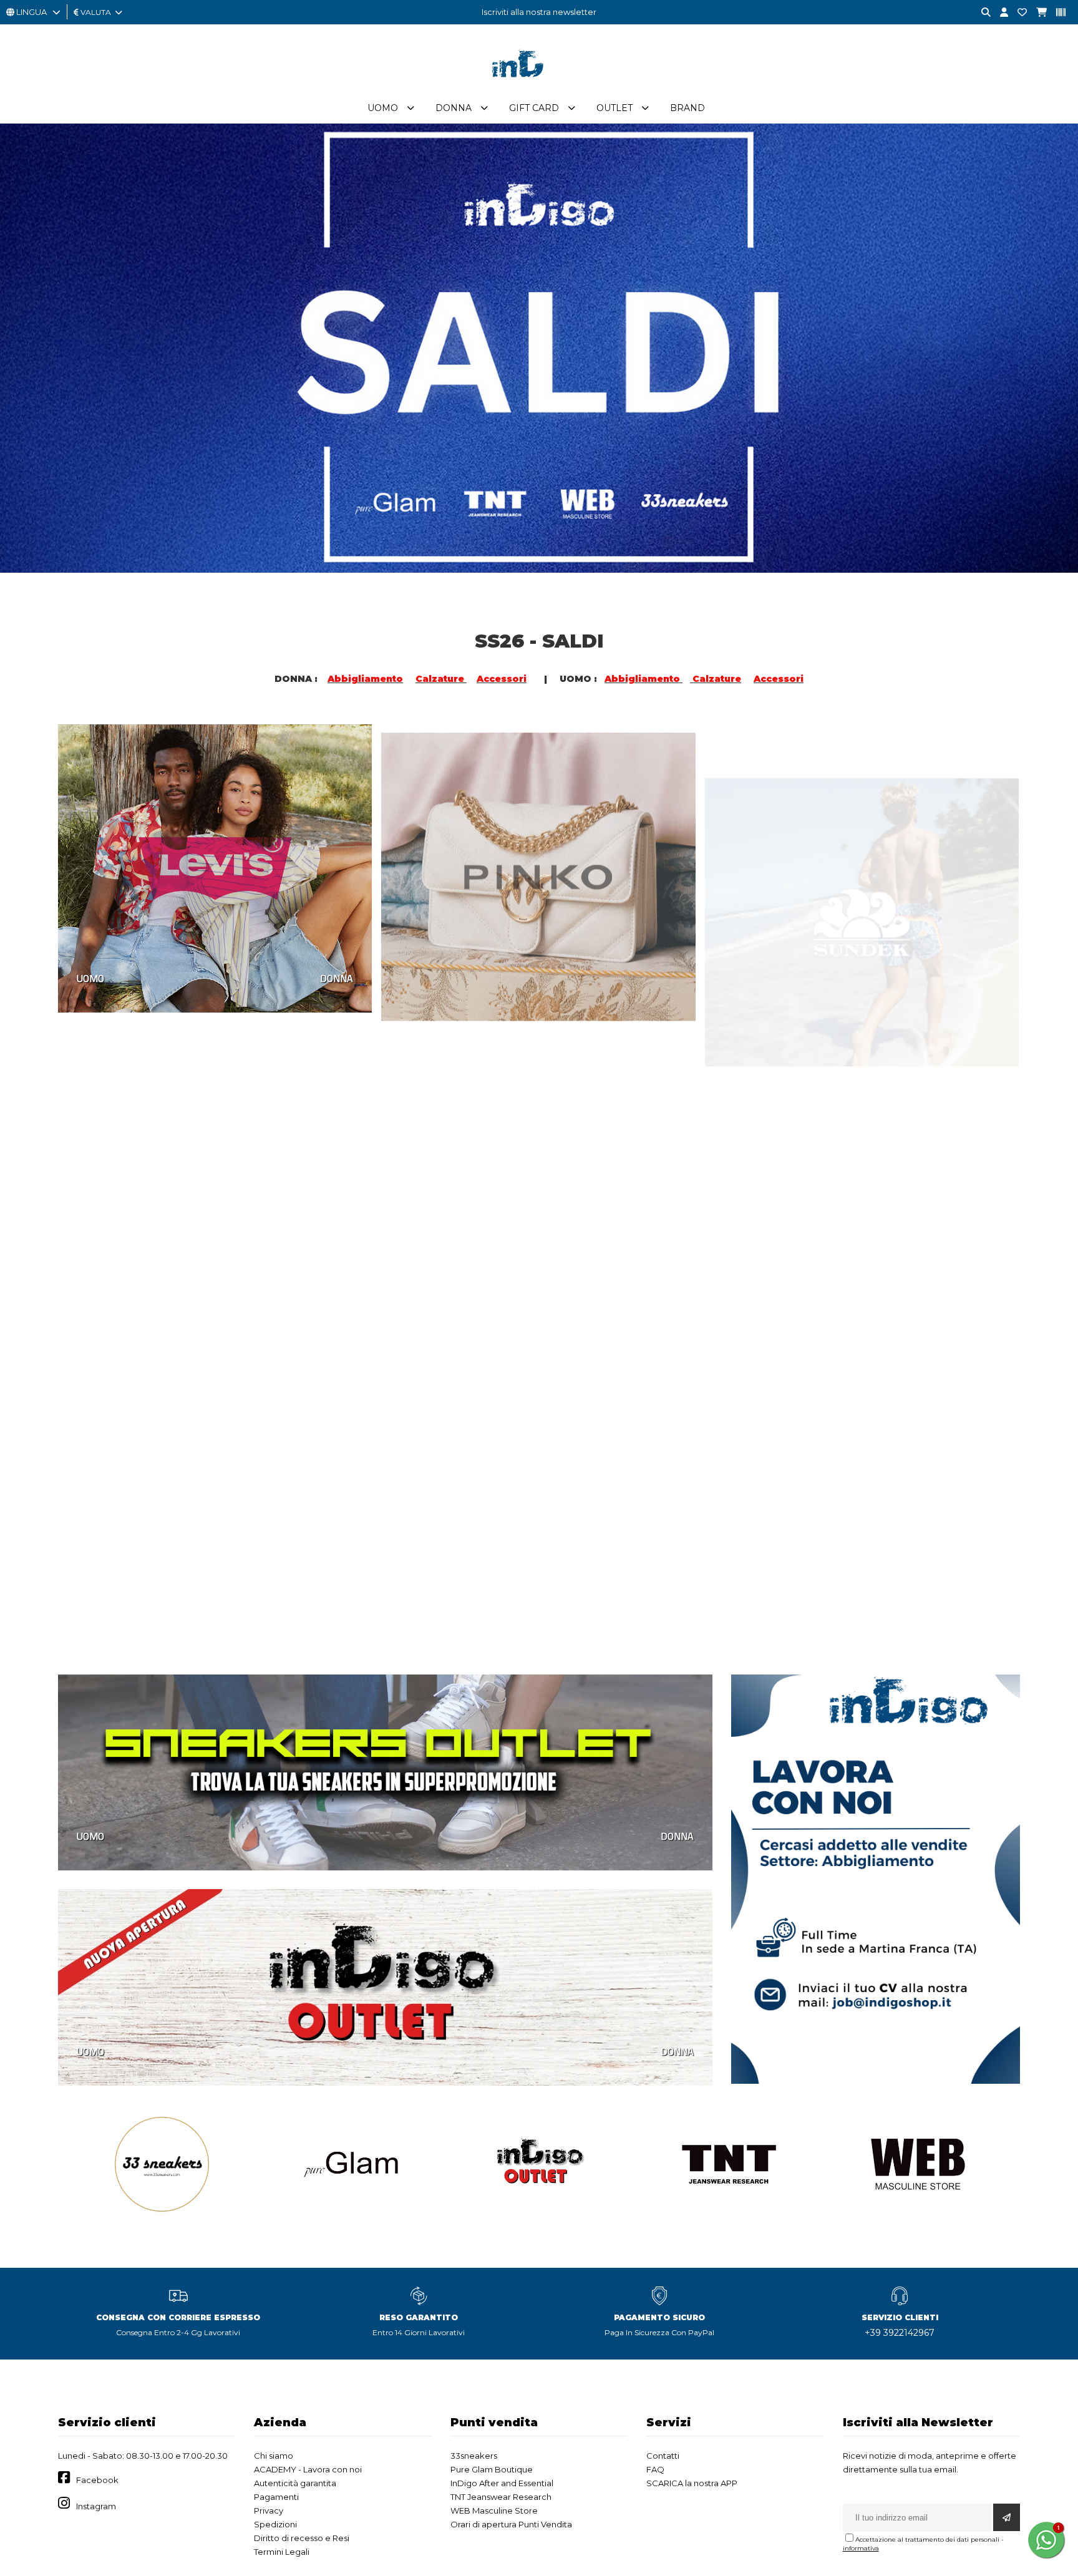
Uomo (383, 108)
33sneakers (474, 2456)
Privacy (269, 2510)
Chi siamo (274, 2456)
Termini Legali (282, 2552)
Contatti (663, 2456)
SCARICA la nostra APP (692, 2483)
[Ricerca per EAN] (1056, 13)
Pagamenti (276, 2497)
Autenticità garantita (295, 2483)
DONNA (337, 978)
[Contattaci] (1017, 13)
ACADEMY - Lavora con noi (308, 2469)
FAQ (655, 2469)
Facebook (97, 2480)
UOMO (90, 978)
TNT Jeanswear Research (501, 2497)
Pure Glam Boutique (492, 2469)
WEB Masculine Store (494, 2510)
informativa (861, 2548)
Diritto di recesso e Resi (302, 2538)
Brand (687, 108)
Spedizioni (275, 2524)
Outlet (614, 108)
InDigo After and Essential (502, 2483)
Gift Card (534, 108)
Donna (454, 108)
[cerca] (981, 13)
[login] (999, 13)
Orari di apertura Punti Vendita (511, 2524)
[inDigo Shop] (539, 87)
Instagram (96, 2506)
